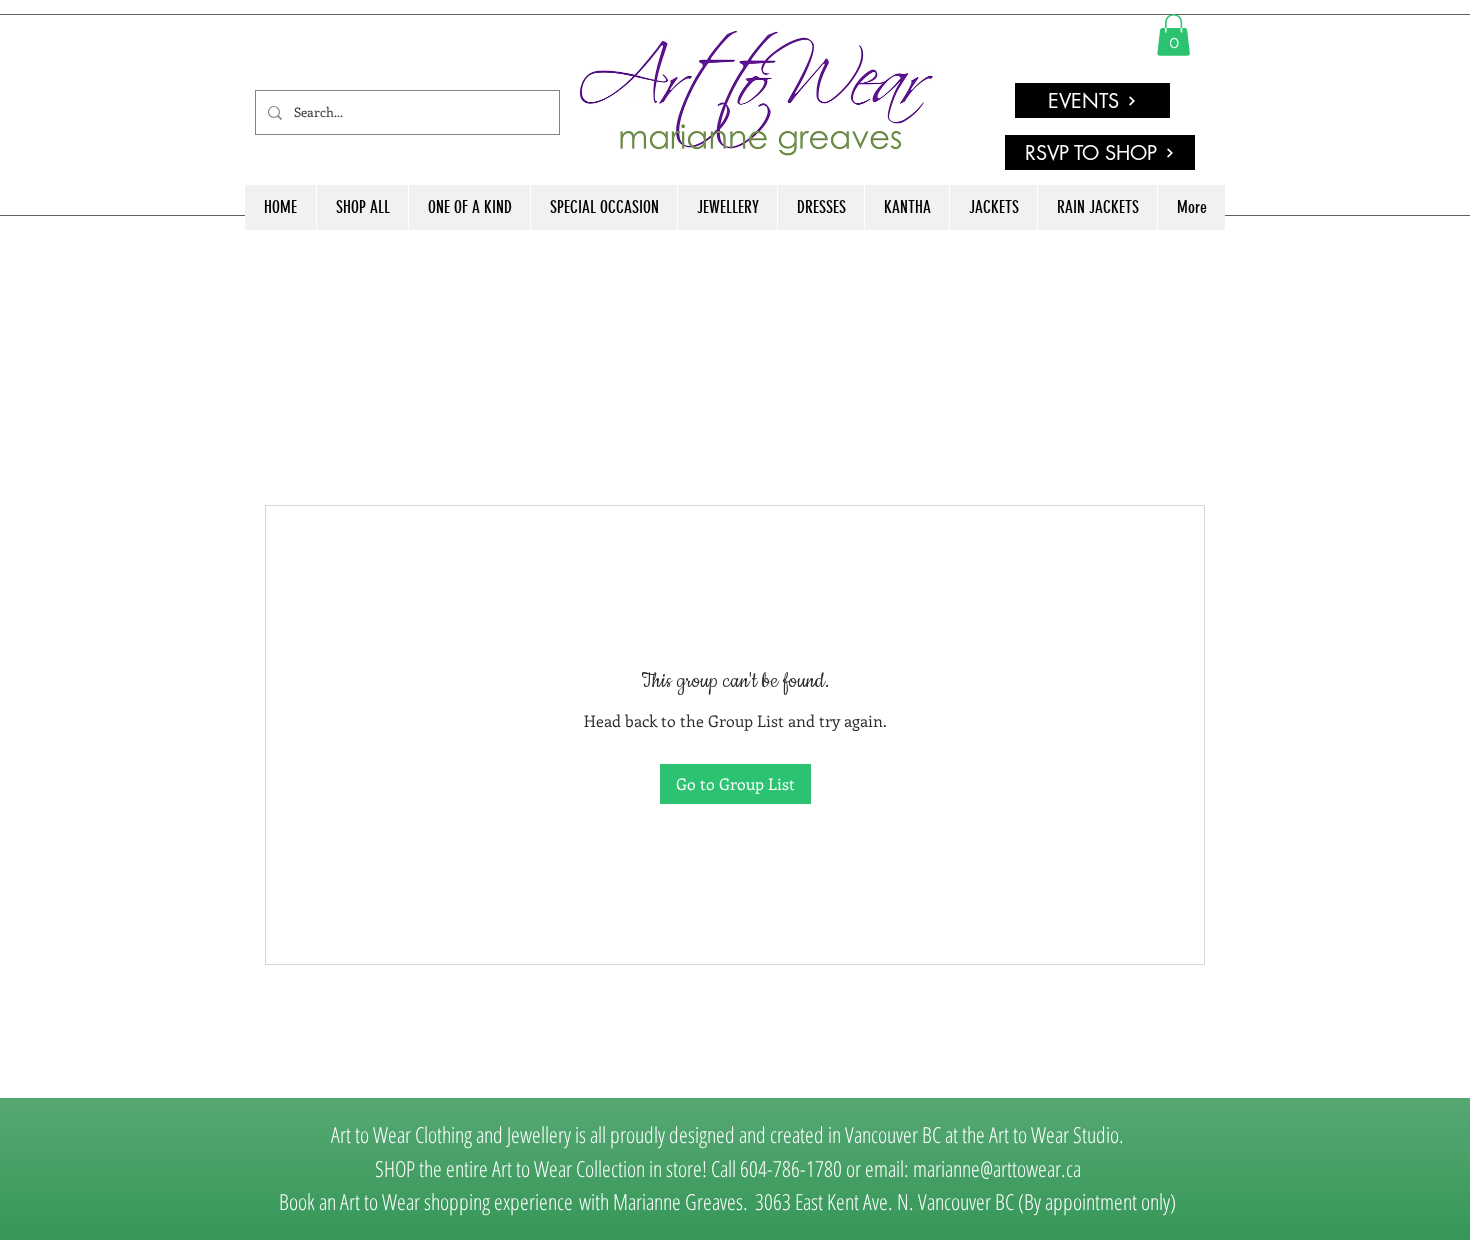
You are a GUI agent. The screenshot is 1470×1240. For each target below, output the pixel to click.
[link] (1173, 35)
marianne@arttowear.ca (997, 1168)
